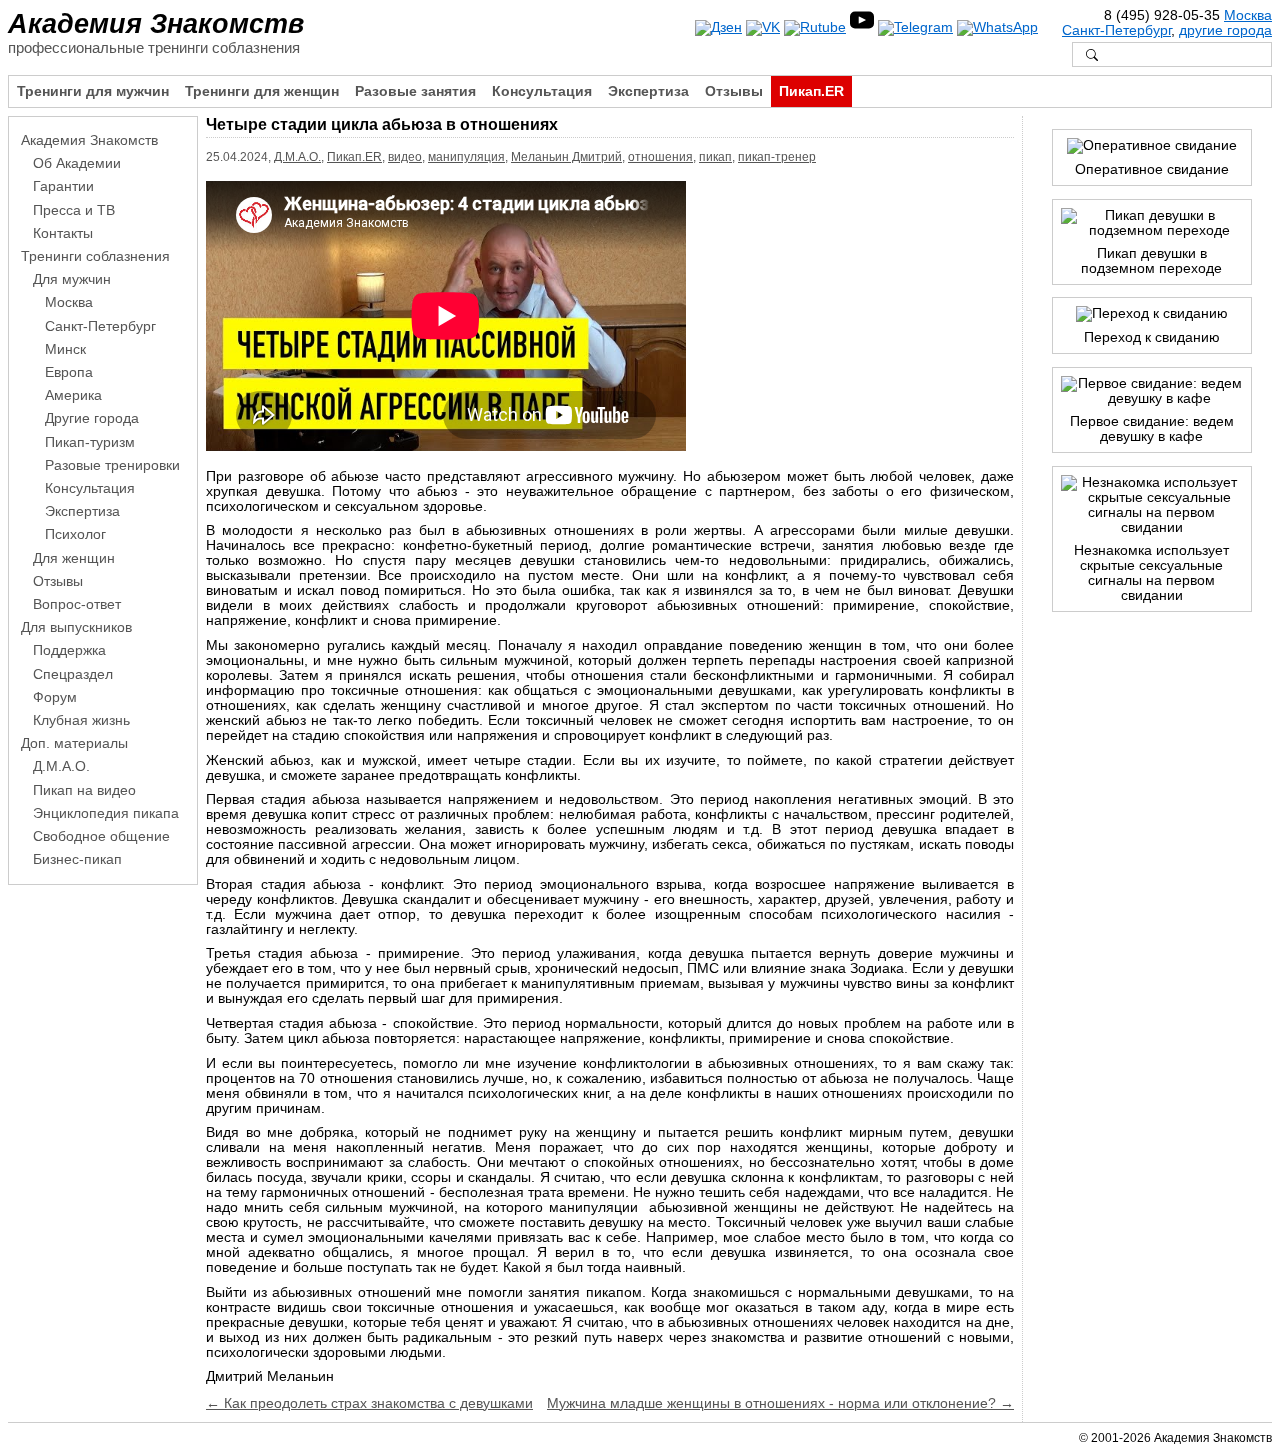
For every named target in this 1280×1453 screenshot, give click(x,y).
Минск (65, 349)
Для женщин (74, 558)
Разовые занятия (415, 91)
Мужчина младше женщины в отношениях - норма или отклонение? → (780, 1403)
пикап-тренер (777, 157)
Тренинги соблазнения (95, 256)
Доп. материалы (74, 743)
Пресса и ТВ (74, 210)
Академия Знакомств (156, 23)
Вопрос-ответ (77, 604)
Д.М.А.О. (297, 157)
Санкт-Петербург (1116, 30)
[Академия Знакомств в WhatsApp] (997, 27)
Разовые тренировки (112, 465)
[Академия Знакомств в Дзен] (718, 27)
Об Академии (77, 163)
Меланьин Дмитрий (566, 157)
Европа (69, 372)
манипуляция (466, 157)
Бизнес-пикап (77, 859)
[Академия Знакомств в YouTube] (862, 27)
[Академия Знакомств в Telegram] (915, 27)
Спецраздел (73, 674)
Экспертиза (648, 91)
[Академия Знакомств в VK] (763, 27)
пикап (715, 157)
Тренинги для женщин (262, 91)
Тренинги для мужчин (93, 91)
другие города (1225, 30)
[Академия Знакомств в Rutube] (815, 27)
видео (405, 157)
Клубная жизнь (81, 720)
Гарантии (63, 186)
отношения (660, 157)
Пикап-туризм (90, 442)
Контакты (63, 233)
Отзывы (734, 91)
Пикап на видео (84, 790)
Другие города (92, 418)
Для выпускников (76, 627)
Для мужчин (72, 279)
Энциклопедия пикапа (106, 813)
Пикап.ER (811, 91)
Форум (55, 697)
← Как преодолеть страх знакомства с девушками (369, 1403)
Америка (73, 395)
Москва (1248, 15)
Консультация (542, 91)
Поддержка (69, 650)
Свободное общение (101, 836)
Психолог (75, 534)
